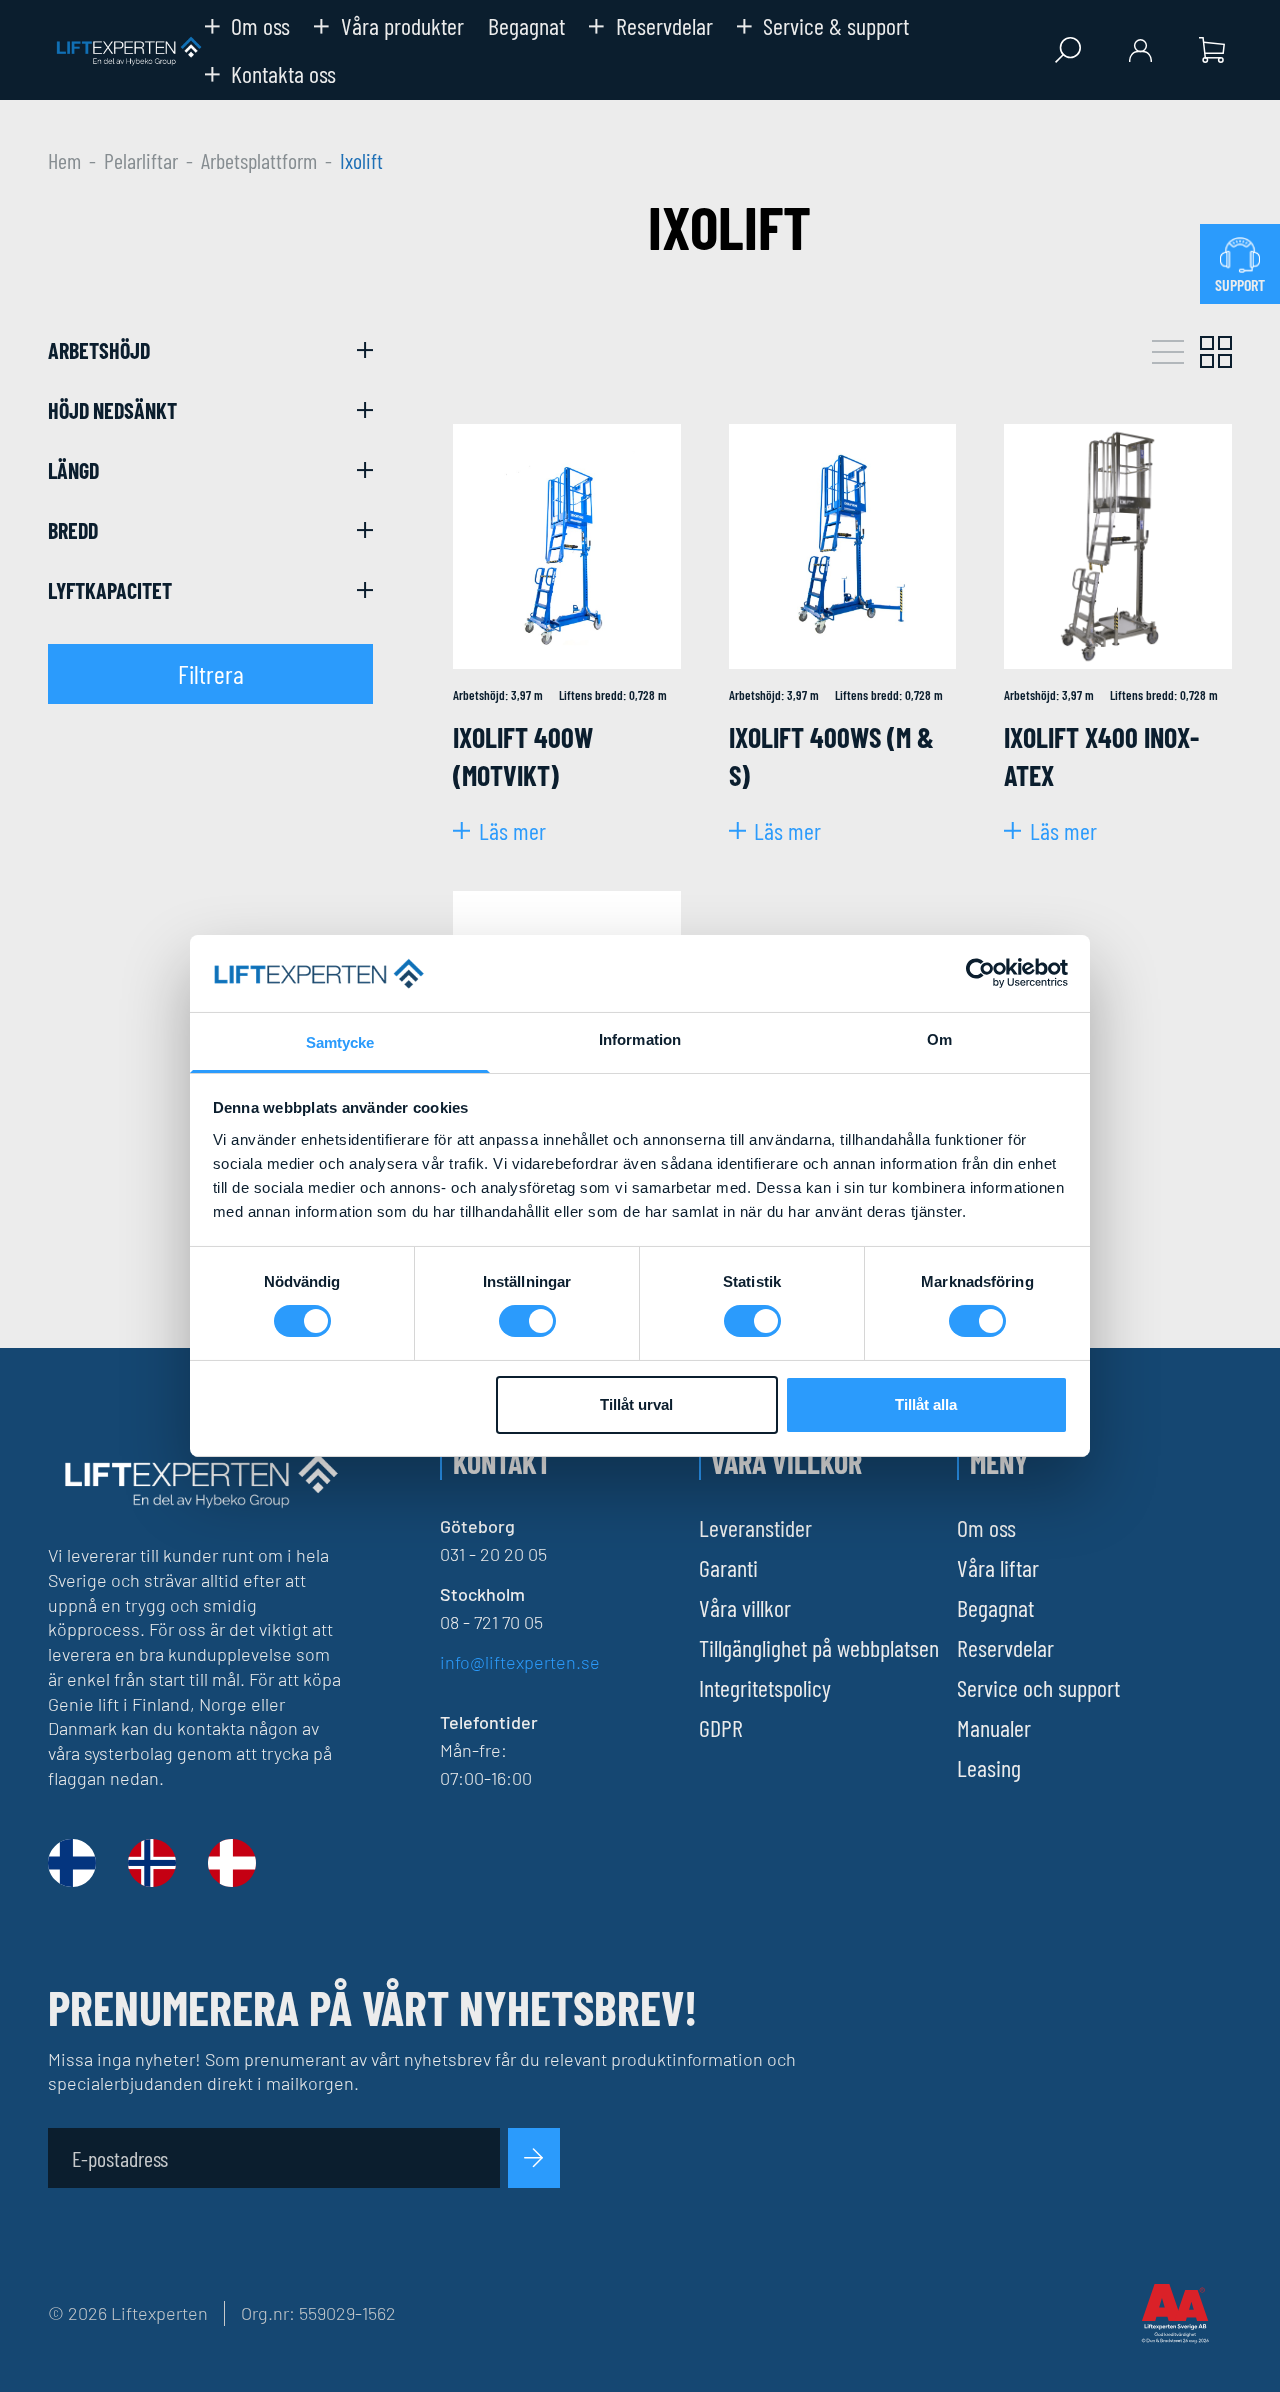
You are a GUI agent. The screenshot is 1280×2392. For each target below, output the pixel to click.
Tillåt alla (926, 1404)
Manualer (994, 1727)
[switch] (527, 1321)
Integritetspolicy (765, 1687)
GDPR (721, 1727)
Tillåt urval (636, 1404)
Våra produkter (402, 26)
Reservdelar (664, 26)
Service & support (836, 26)
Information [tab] (640, 1039)
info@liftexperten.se (520, 1662)
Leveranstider (755, 1527)
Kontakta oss (283, 74)
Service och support (1038, 1687)
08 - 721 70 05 (491, 1622)
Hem (64, 160)
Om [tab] (939, 1039)
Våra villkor (745, 1607)
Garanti (728, 1567)
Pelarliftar (141, 160)
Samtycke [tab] (340, 1042)
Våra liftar (998, 1567)
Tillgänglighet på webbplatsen (819, 1647)
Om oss (260, 26)
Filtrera (211, 673)
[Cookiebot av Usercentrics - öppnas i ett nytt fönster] (980, 973)
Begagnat (526, 26)
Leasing (989, 1767)
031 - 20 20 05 (493, 1554)
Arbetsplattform (259, 160)
